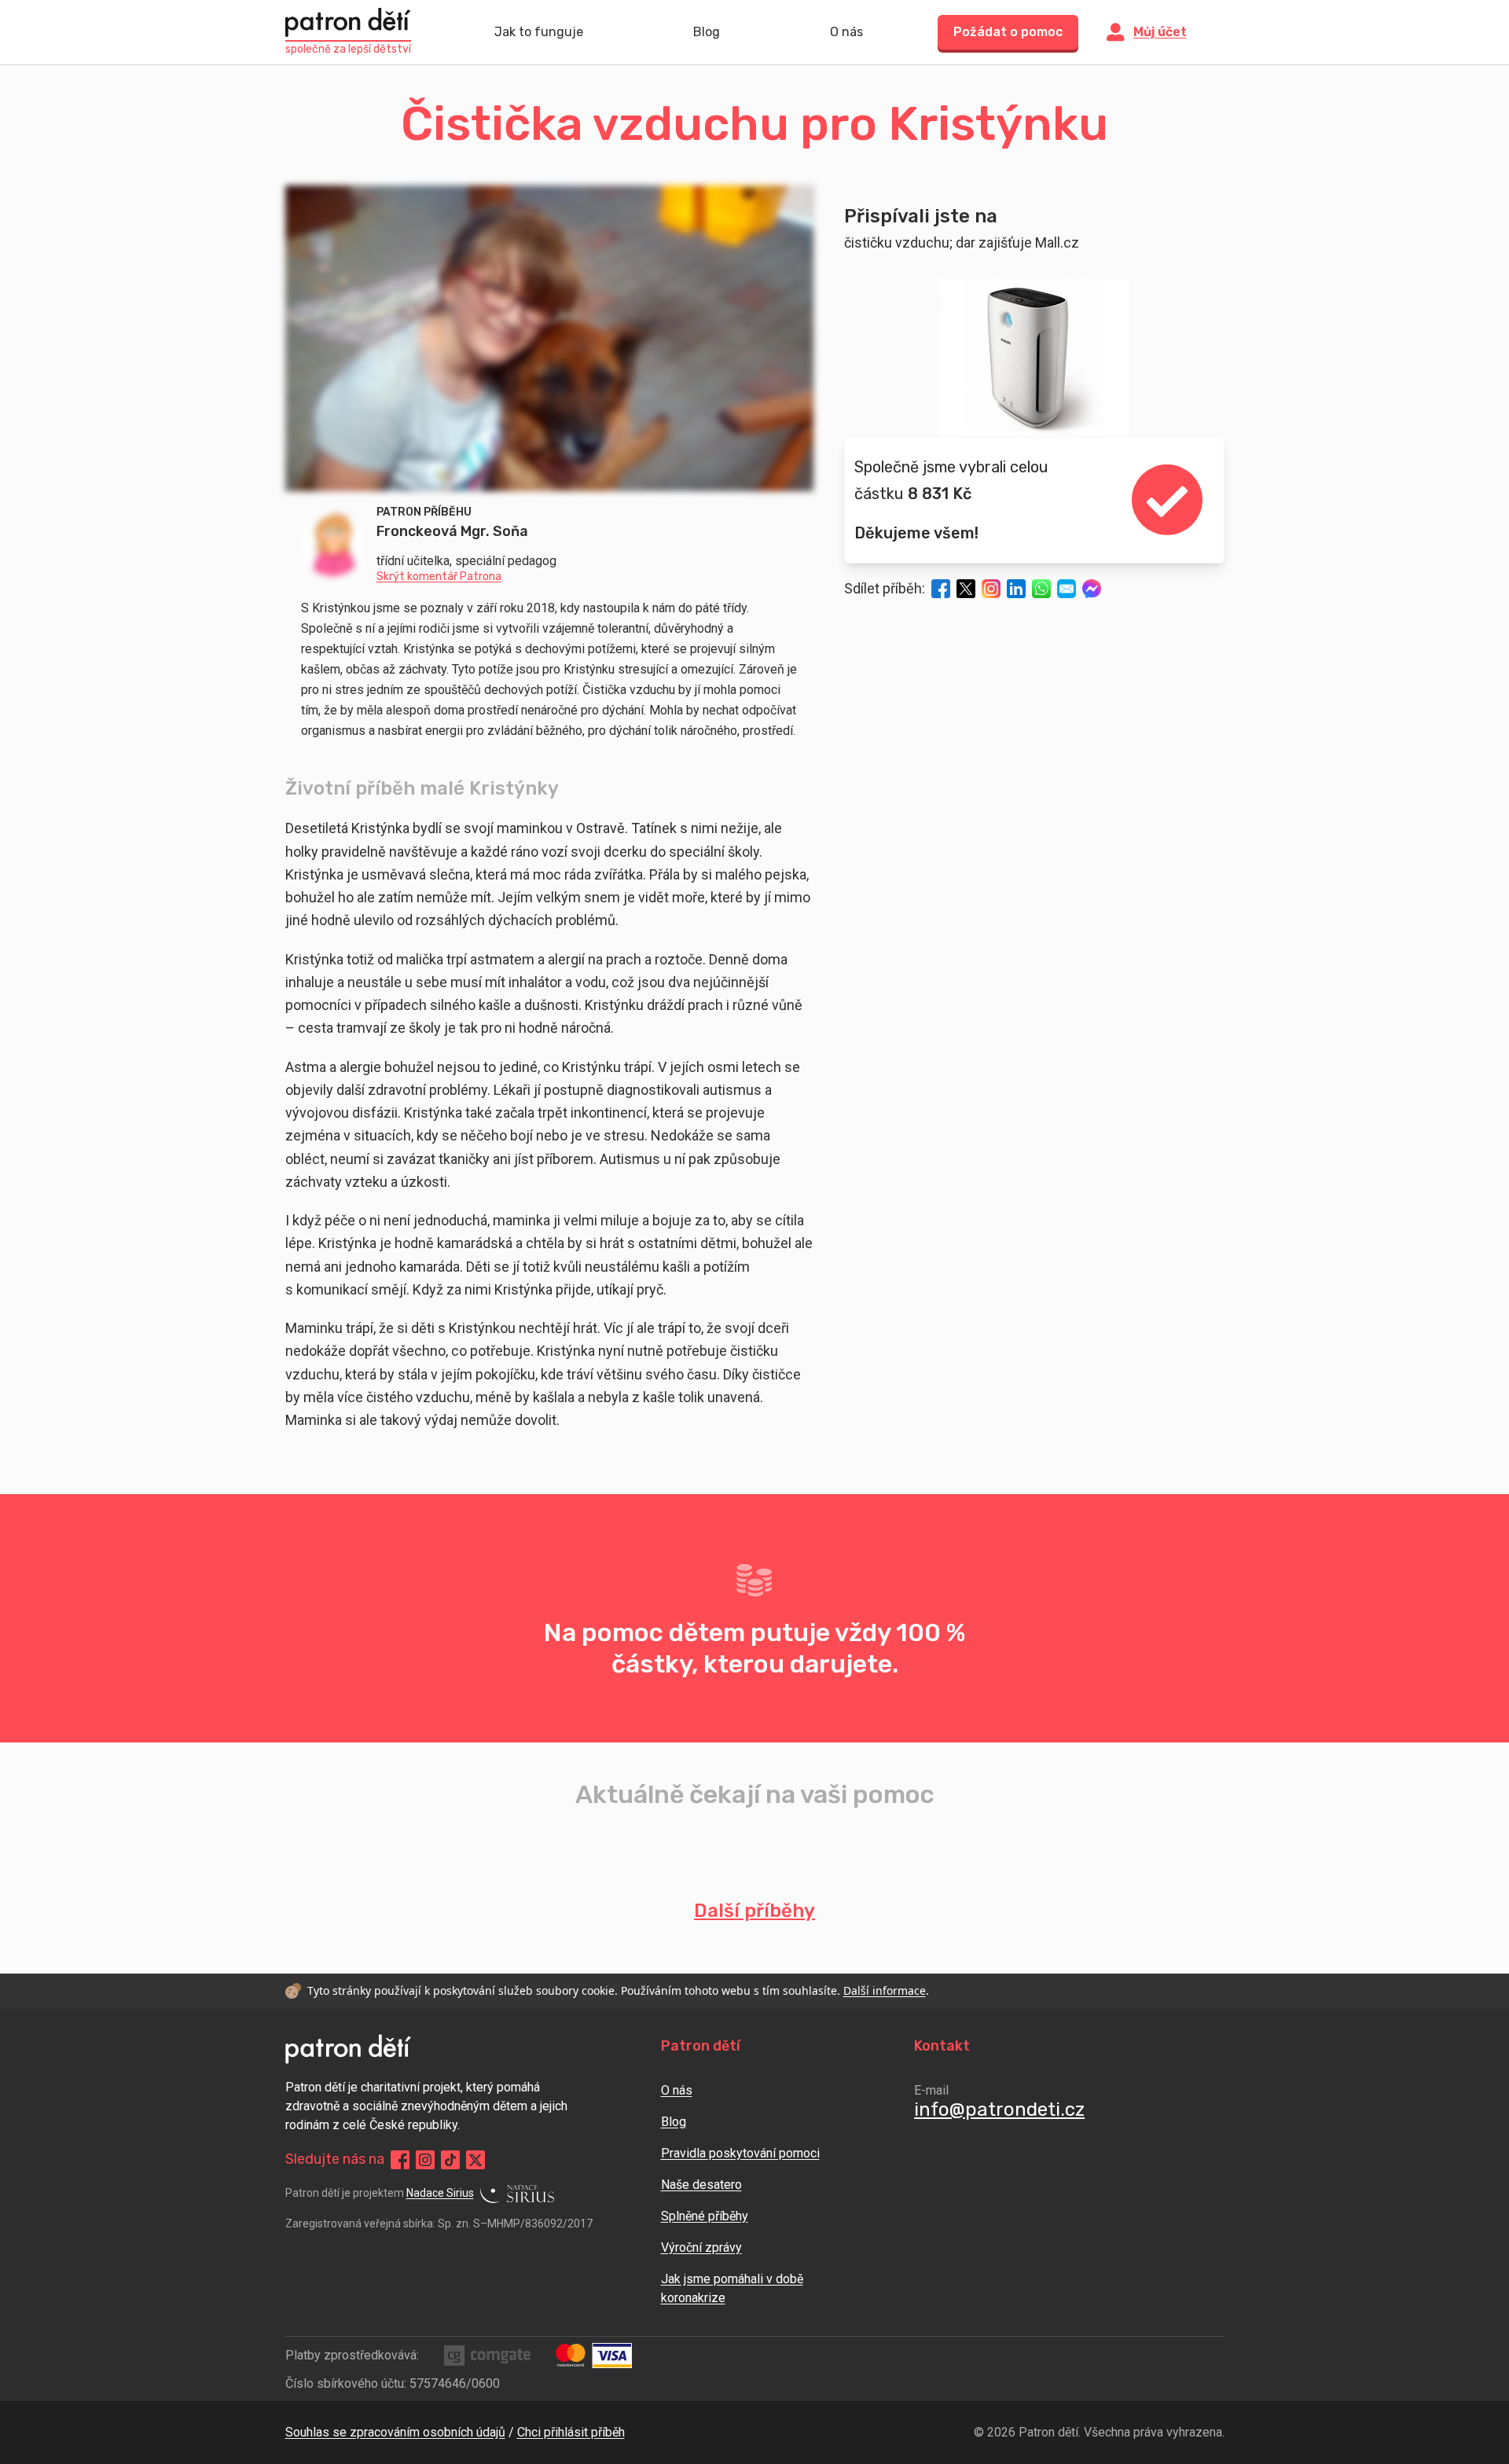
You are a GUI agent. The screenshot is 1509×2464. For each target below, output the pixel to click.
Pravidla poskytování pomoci (740, 2153)
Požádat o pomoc (1008, 32)
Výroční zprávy (701, 2247)
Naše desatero (701, 2185)
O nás (846, 32)
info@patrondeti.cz (999, 2110)
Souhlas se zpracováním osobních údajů (395, 2432)
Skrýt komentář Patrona (439, 577)
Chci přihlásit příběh (571, 2432)
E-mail (931, 2090)
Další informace (885, 1990)
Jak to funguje (539, 32)
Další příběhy (754, 1911)
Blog (707, 32)
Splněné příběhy (705, 2216)
